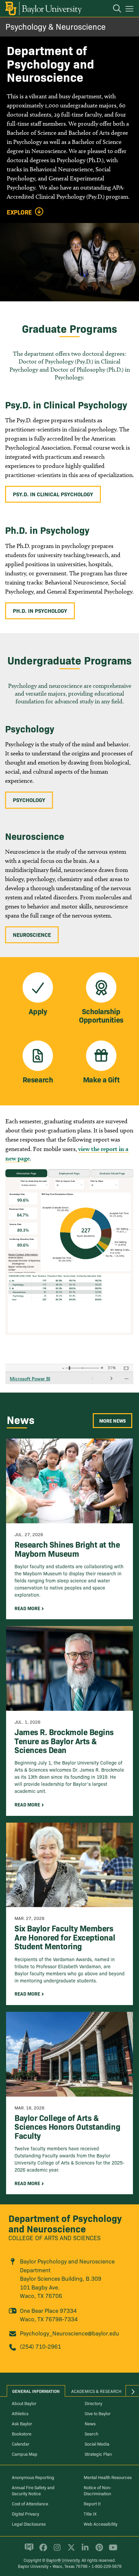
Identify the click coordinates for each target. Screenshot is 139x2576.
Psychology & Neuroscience (55, 26)
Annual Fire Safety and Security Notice (33, 2490)
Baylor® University (63, 2560)
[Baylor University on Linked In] (84, 2550)
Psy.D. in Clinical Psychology (53, 494)
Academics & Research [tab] (96, 2391)
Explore (19, 212)
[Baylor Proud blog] (28, 2550)
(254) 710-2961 (40, 2346)
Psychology (29, 800)
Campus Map (25, 2454)
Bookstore (22, 2433)
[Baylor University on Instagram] (56, 2550)
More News (113, 1421)
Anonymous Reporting (33, 2477)
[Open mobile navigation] (130, 10)
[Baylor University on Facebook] (42, 2550)
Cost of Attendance (30, 2503)
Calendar (21, 2444)
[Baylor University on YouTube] (111, 2550)
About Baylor (24, 2403)
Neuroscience (32, 934)
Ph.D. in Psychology (40, 610)
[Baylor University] (43, 8)
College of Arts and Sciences (54, 2238)
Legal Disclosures (29, 2524)
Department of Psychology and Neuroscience (65, 2223)
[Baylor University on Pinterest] (98, 2550)
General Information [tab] (36, 2391)
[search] (114, 9)
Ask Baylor (22, 2423)
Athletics (20, 2413)
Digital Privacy (25, 2514)
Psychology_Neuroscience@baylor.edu (69, 2333)
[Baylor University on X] (70, 2550)
